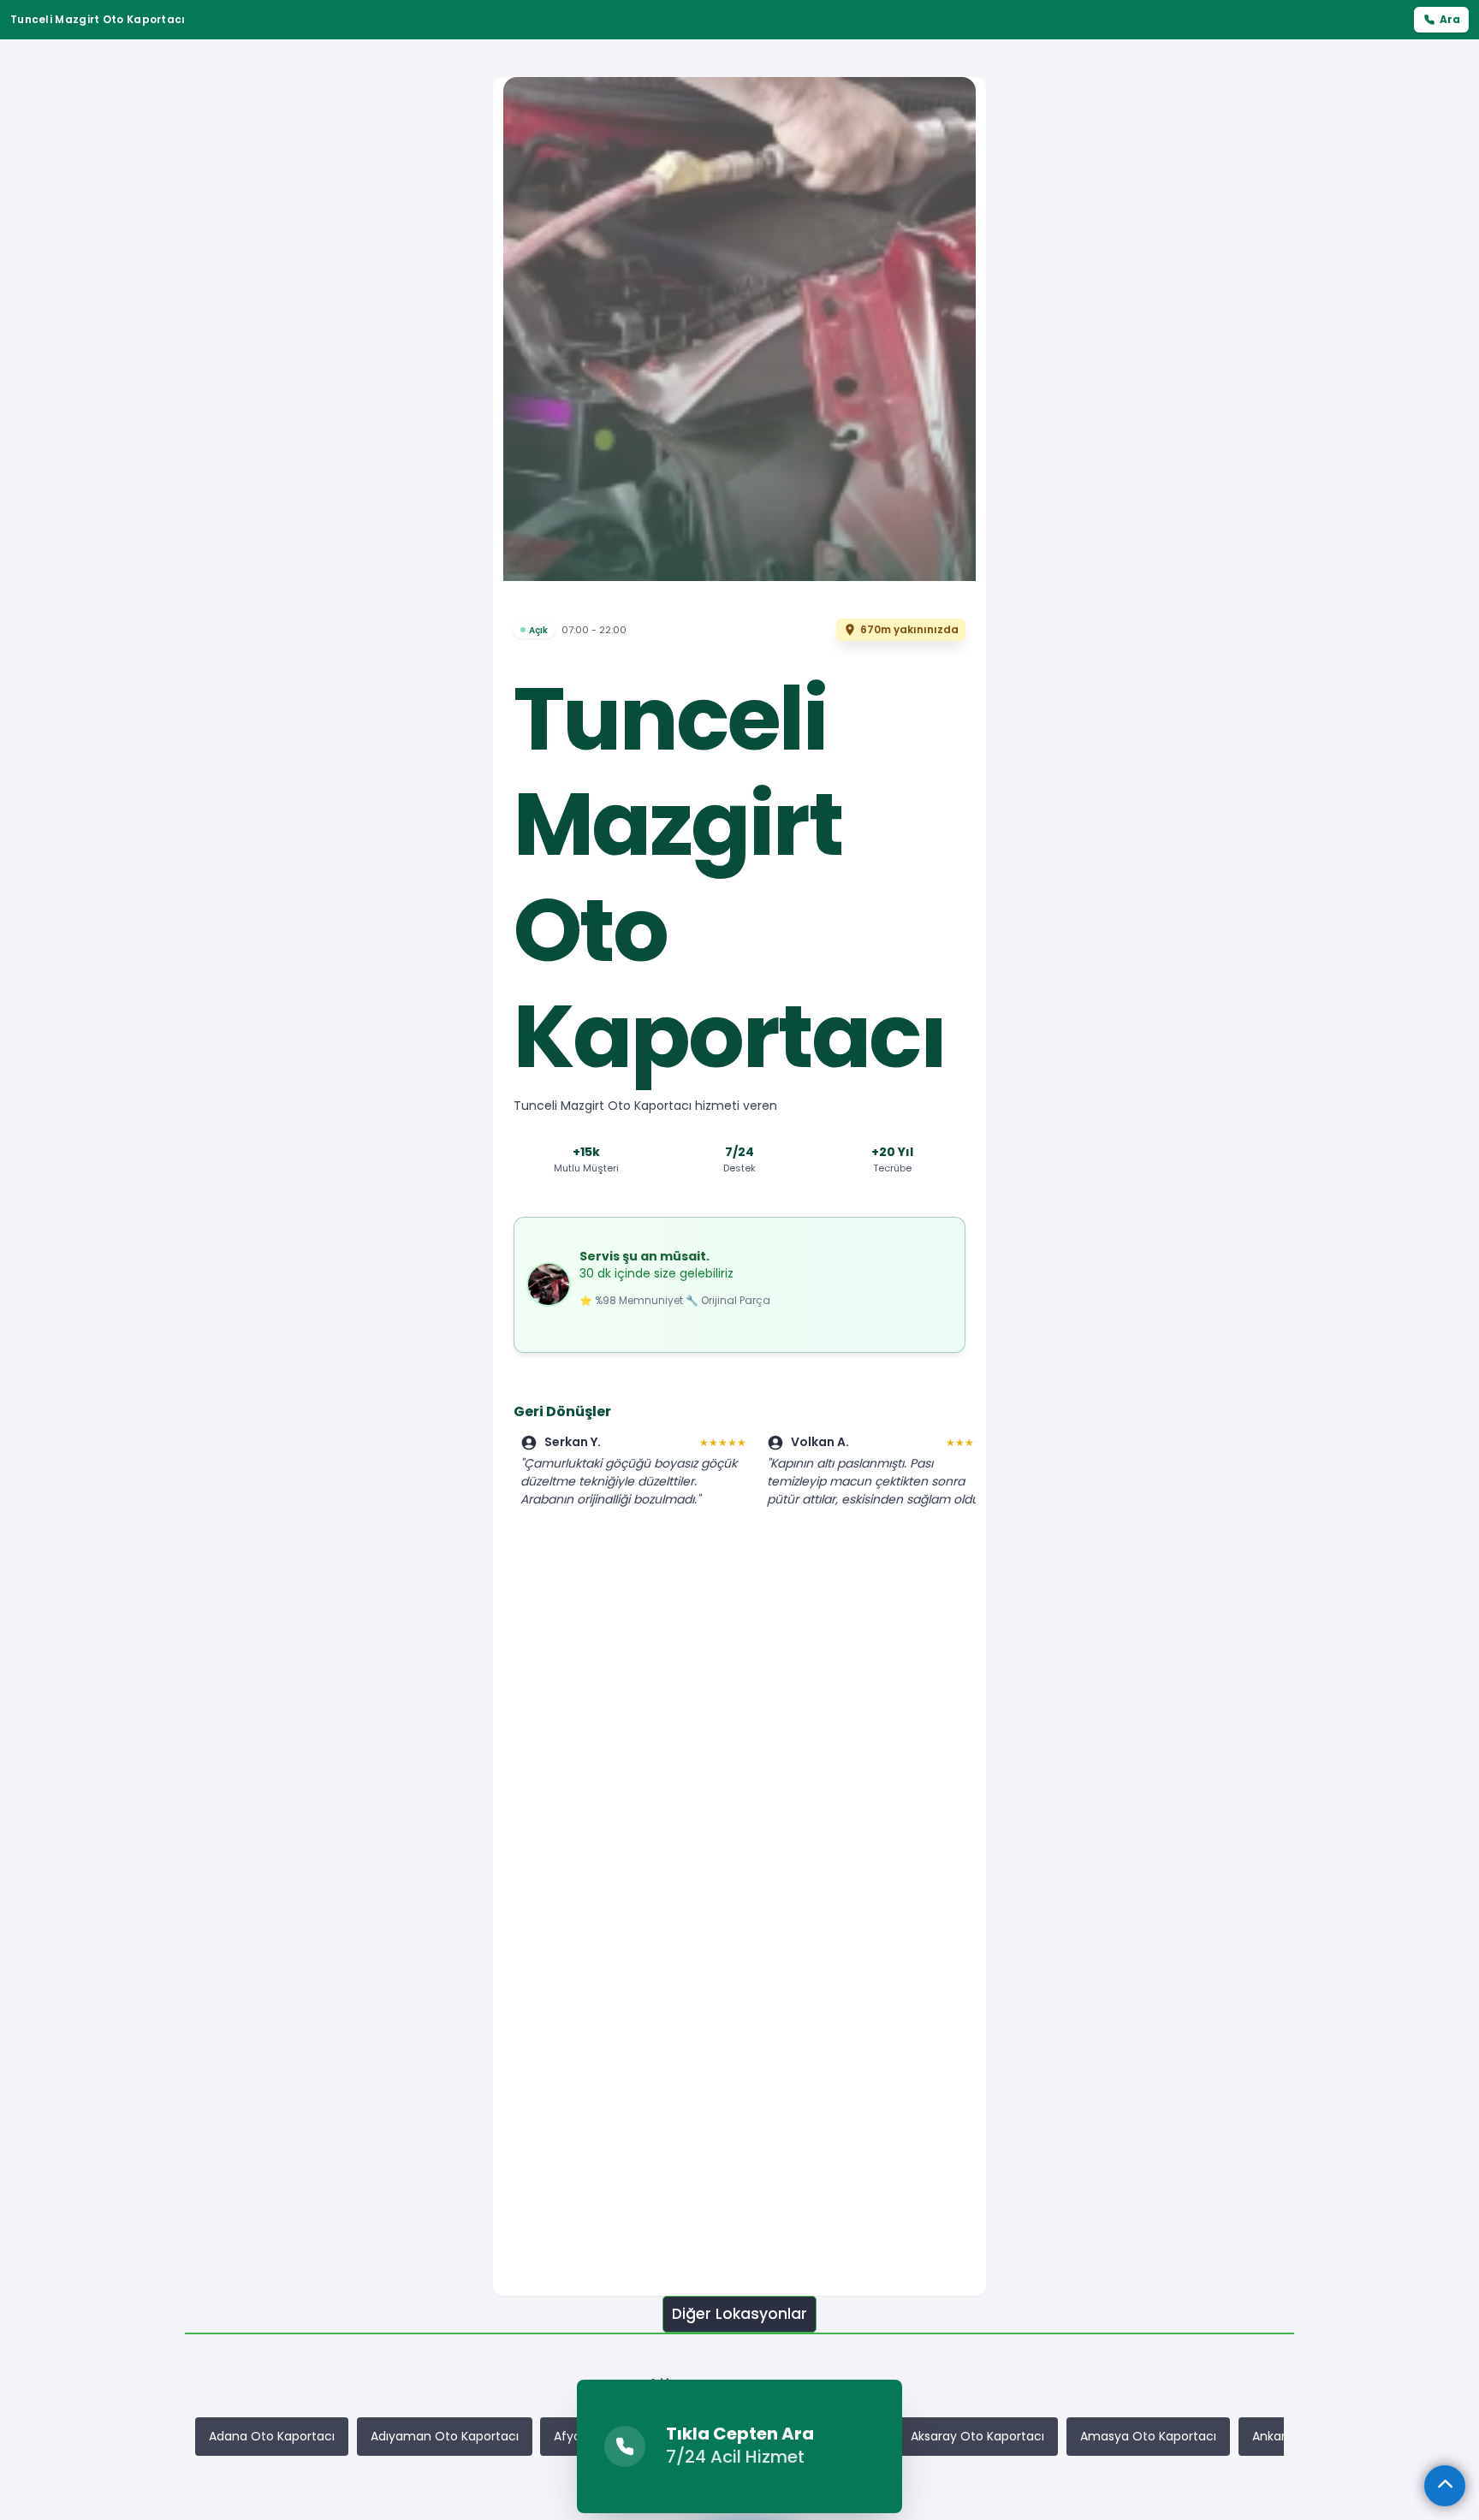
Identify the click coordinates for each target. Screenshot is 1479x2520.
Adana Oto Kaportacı (272, 2436)
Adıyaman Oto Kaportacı (445, 2436)
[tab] (739, 2314)
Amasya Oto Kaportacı (1148, 2436)
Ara (1450, 19)
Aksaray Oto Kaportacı (977, 2436)
